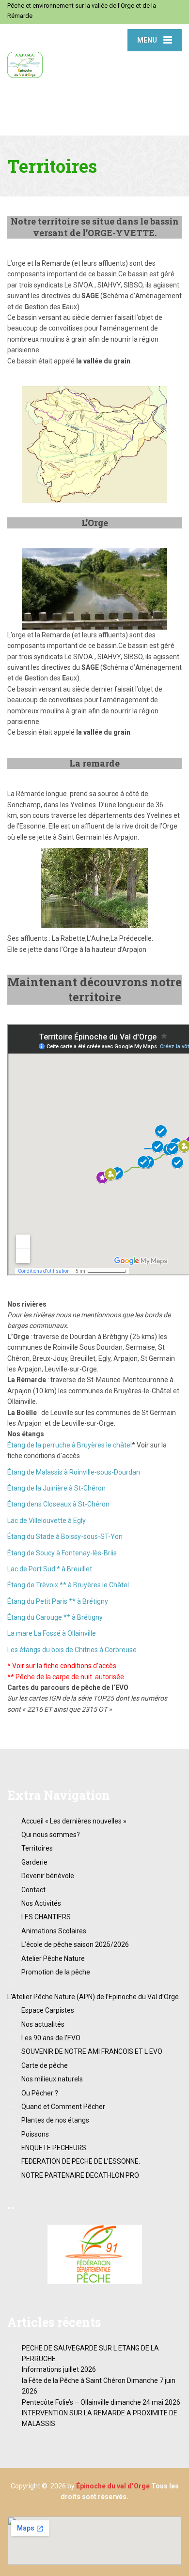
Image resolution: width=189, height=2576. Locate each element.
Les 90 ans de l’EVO (51, 2038)
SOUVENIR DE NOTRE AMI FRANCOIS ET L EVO (92, 2051)
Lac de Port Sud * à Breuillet (50, 1569)
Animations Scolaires (54, 1931)
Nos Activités (41, 1903)
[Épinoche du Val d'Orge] (51, 51)
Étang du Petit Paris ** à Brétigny (58, 1601)
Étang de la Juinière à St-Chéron (56, 1488)
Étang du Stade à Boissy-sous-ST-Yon (65, 1537)
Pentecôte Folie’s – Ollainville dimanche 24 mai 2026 (101, 2402)
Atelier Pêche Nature (53, 1958)
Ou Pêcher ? (40, 2093)
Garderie (34, 1862)
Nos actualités (43, 2024)
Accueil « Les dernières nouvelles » (74, 1821)
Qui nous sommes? (51, 1835)
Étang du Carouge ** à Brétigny (55, 1617)
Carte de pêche (45, 2065)
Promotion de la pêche (56, 1972)
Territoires (37, 1848)
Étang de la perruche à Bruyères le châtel (70, 1445)
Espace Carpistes (48, 2010)
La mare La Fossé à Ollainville (52, 1633)
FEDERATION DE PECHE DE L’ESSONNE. (81, 2161)
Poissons (35, 2134)
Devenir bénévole (48, 1876)
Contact (33, 1890)
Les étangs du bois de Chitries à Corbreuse (72, 1650)
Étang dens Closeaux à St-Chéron (58, 1504)
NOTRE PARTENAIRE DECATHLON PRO (80, 2175)
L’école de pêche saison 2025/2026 (75, 1944)
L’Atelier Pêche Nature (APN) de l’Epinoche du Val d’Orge (93, 1997)
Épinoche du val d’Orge (113, 2486)
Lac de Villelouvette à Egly (47, 1521)
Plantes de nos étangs (55, 2120)
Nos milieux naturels (52, 2079)
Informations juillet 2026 (59, 2369)
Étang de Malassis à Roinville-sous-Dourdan (74, 1472)
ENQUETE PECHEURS (54, 2148)
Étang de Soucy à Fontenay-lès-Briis (62, 1553)
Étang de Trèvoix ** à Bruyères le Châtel (68, 1585)
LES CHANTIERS (46, 1917)
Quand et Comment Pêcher (63, 2107)
